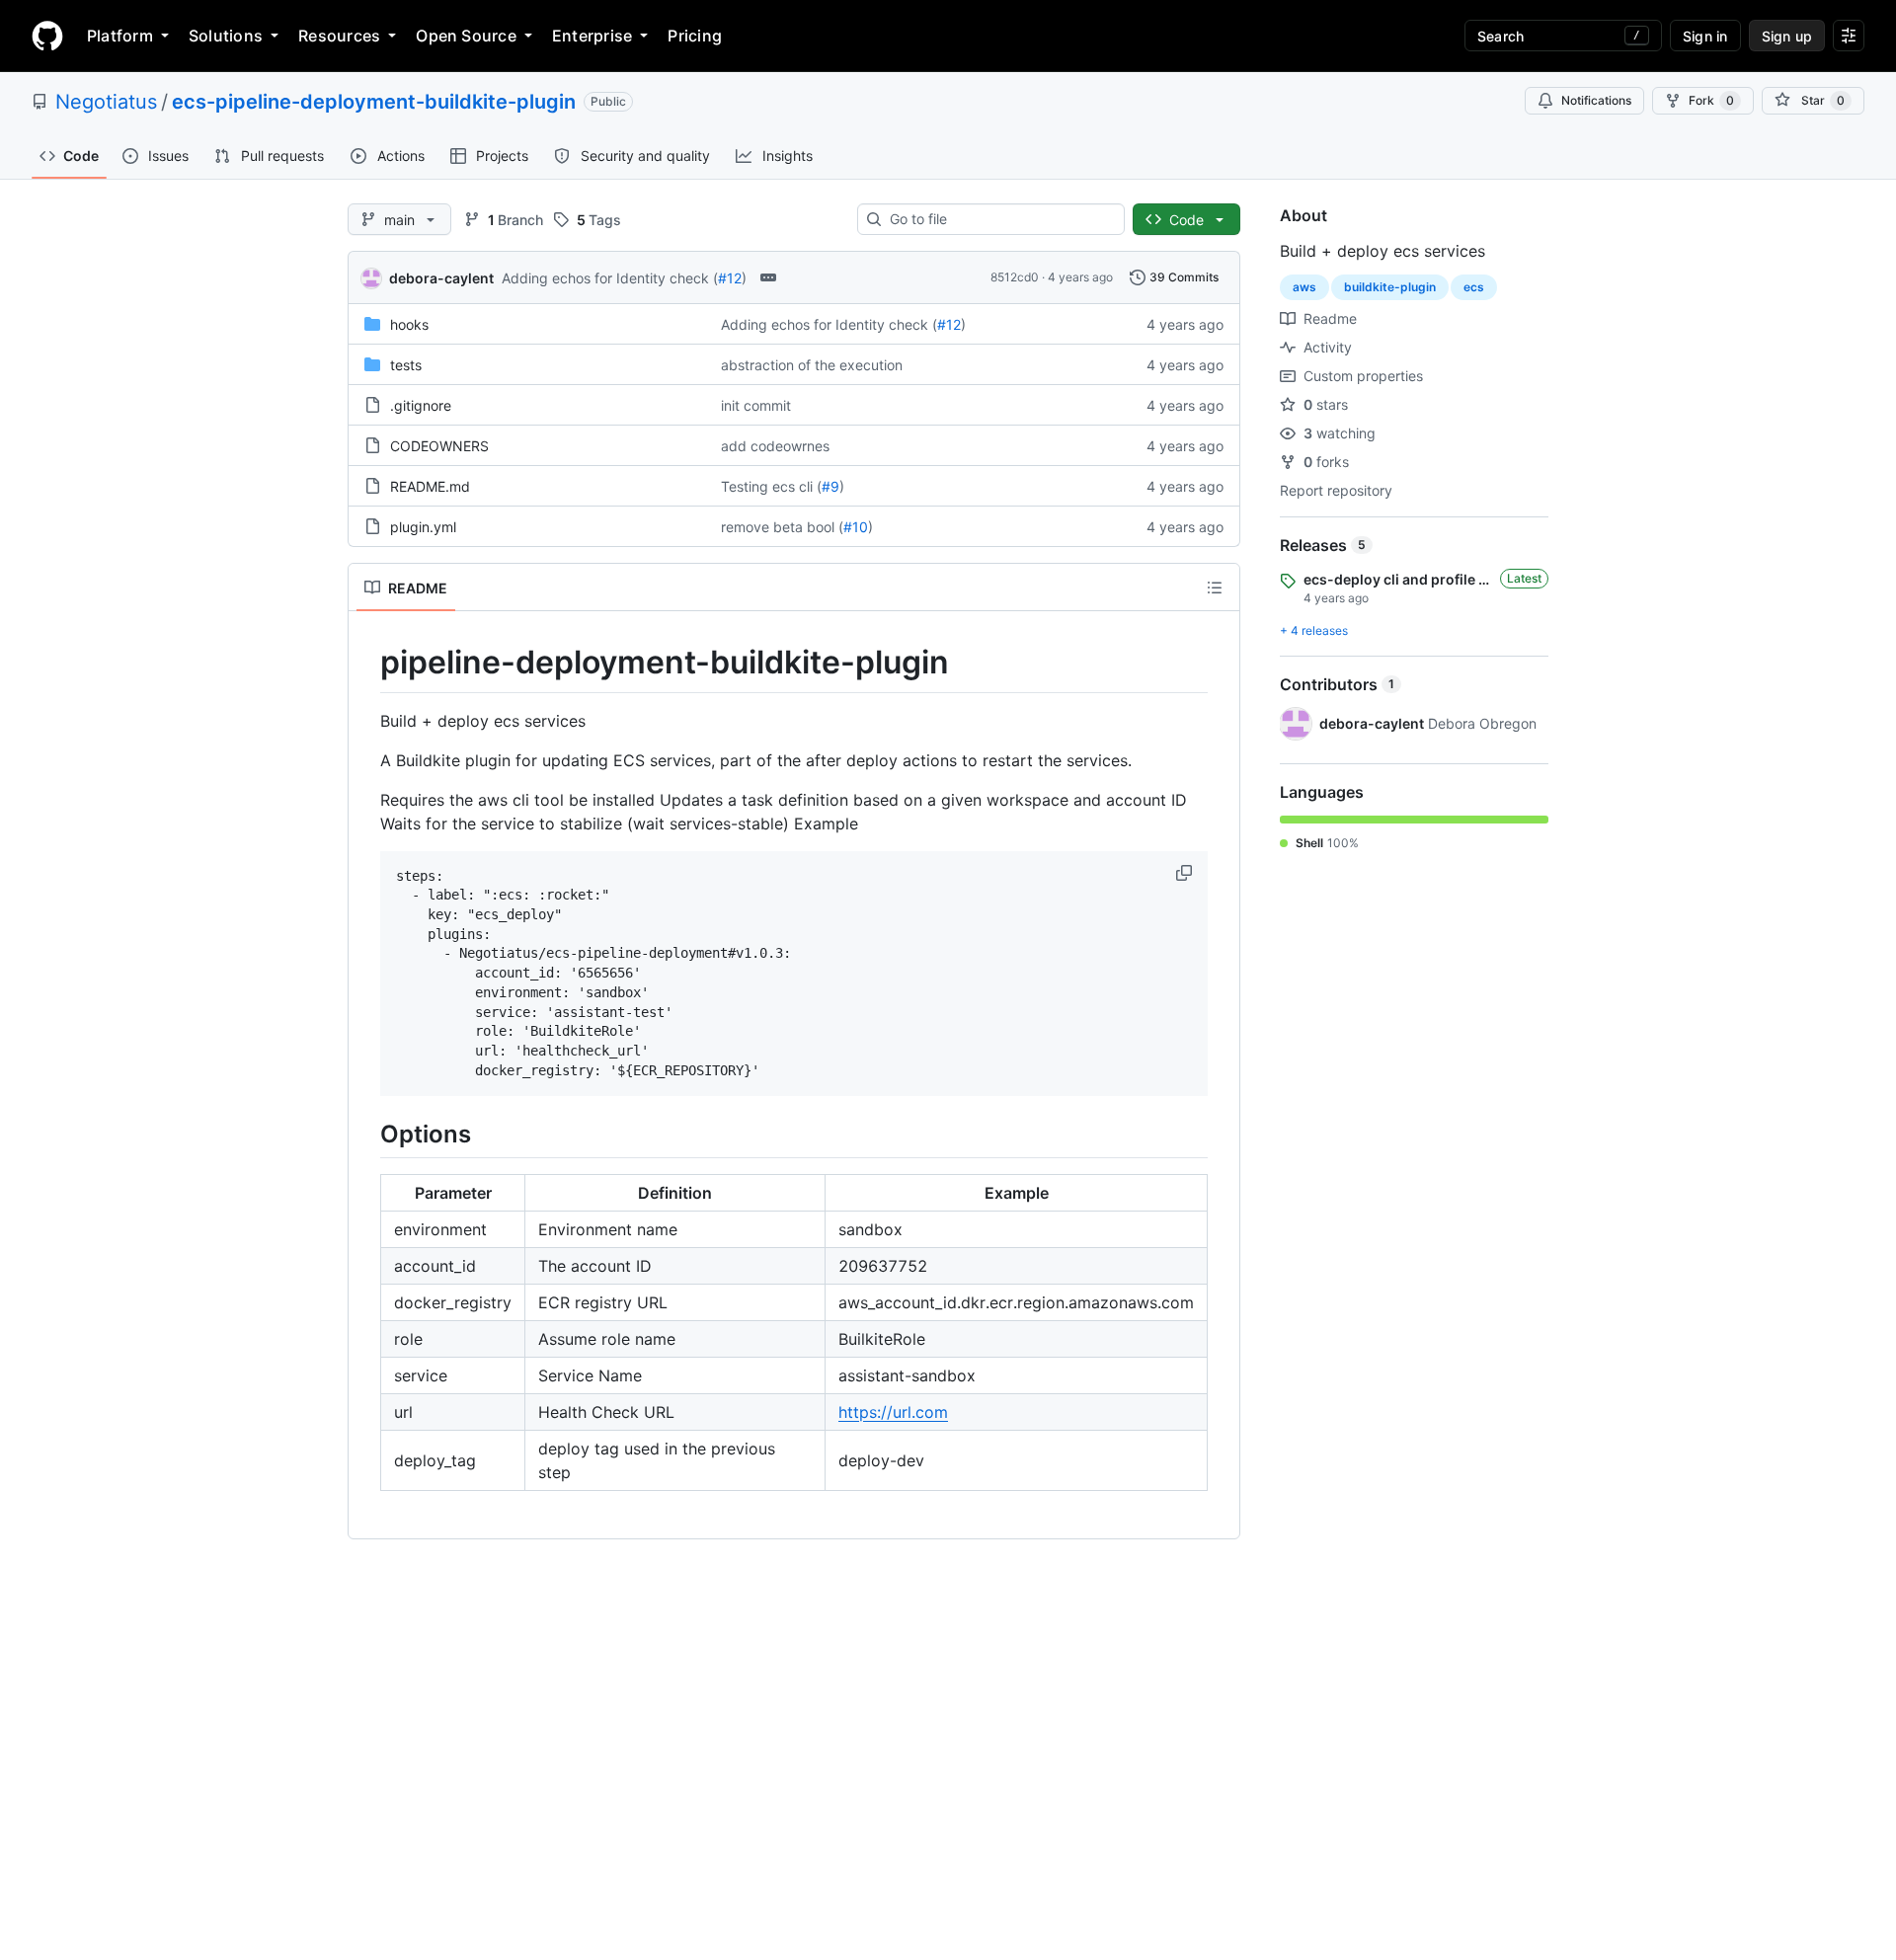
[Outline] (1215, 588)
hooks (409, 324)
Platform (120, 36)
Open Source (466, 36)
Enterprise (592, 36)
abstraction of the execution (812, 365)
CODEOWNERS (439, 446)
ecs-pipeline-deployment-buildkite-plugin (374, 102)
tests (406, 365)
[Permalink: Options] (366, 1135)
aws (1304, 287)
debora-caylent (441, 278)
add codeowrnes (775, 446)
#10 (856, 527)
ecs (1474, 287)
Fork (1711, 100)
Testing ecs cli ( (771, 486)
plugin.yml (423, 527)
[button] (1186, 873)
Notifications (1596, 100)
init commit (756, 405)
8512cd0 (1015, 277)
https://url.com (893, 1412)
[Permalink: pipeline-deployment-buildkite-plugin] (366, 663)
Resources (339, 36)
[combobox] (999, 219)
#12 (730, 278)
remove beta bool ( (782, 527)
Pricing (695, 36)
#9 (830, 486)
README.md (430, 486)
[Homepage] (47, 36)
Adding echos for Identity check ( (610, 278)
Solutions (226, 36)
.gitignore (421, 405)
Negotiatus (106, 102)
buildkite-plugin (1390, 287)
